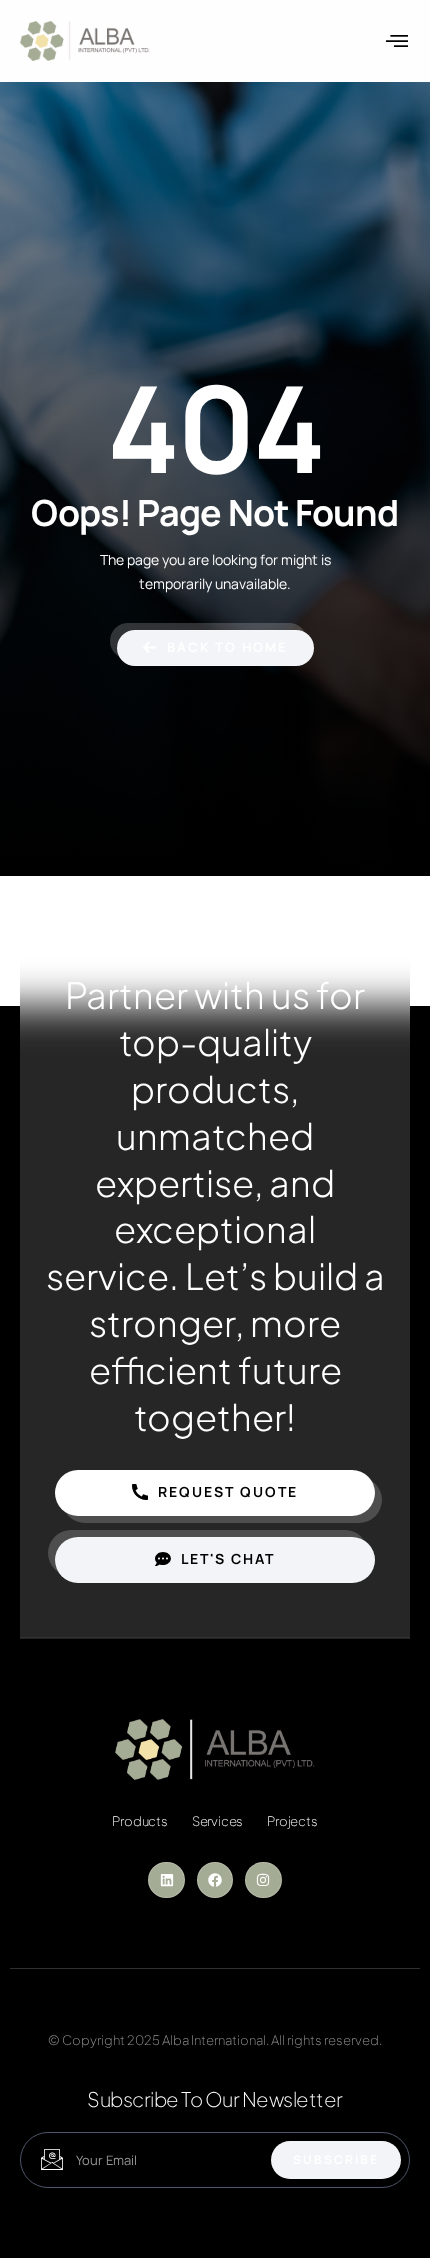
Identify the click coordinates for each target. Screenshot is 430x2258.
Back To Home (227, 647)
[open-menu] (398, 41)
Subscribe (336, 2159)
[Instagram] (263, 1880)
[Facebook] (215, 1880)
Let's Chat (228, 1558)
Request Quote (228, 1491)
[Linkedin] (166, 1880)
